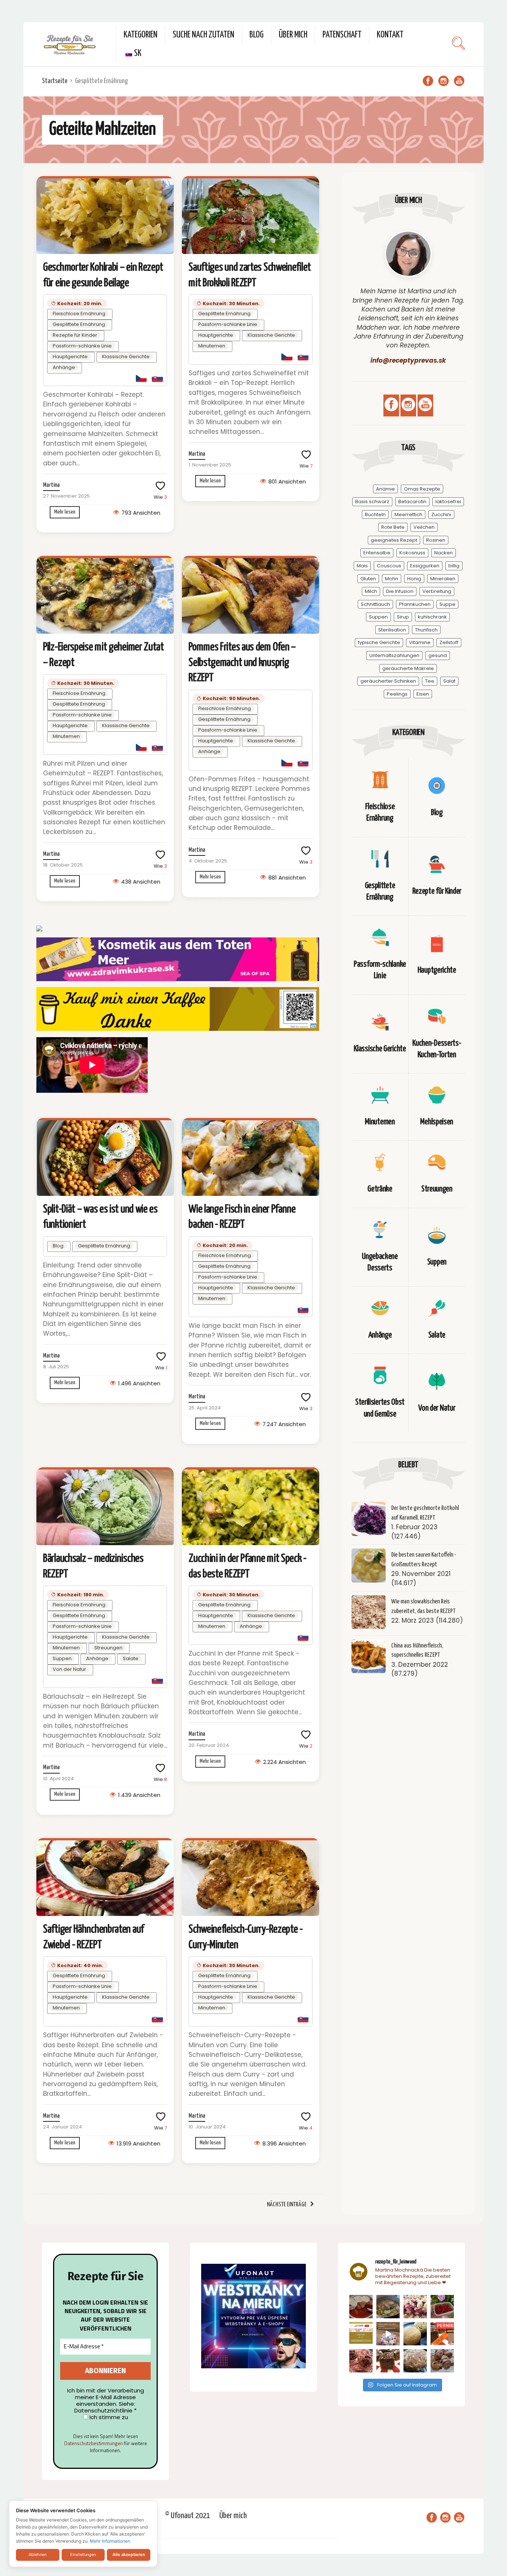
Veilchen (424, 527)
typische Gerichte (379, 642)
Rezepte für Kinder (75, 335)
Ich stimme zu (108, 2417)
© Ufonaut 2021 (188, 2516)
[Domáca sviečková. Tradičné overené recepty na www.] (388, 2307)
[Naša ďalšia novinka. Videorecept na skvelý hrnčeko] (442, 2334)
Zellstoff (449, 642)
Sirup (403, 617)
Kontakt (390, 35)
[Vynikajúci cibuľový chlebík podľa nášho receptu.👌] (415, 2361)
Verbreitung (437, 591)
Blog (256, 35)
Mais (362, 566)
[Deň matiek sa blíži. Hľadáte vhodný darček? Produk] (361, 2334)
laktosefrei (448, 502)
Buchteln (375, 514)
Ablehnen (37, 2554)
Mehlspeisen (437, 1122)
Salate (131, 1658)
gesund (438, 655)
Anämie (385, 489)
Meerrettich (408, 514)
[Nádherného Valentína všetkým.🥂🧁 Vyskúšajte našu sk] (361, 2361)
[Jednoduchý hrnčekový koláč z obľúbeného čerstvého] (415, 2307)
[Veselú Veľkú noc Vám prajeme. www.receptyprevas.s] (388, 2334)
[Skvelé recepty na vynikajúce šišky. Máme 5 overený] (442, 2361)
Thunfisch (426, 630)
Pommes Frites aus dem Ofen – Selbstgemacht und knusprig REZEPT (242, 662)
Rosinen (436, 540)
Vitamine (420, 642)
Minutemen (212, 346)
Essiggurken (425, 566)
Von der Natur (69, 1669)
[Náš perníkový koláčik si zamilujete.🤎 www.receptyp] (388, 2361)
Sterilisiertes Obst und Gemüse (380, 1408)
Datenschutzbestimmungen (94, 2443)
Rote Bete (393, 527)
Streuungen (108, 1648)
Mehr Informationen (110, 2541)
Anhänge (64, 367)
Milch (371, 591)
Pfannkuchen (415, 604)
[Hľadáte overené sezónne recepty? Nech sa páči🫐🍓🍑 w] (442, 2307)
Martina (51, 485)
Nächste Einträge (287, 2205)
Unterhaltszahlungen (394, 655)
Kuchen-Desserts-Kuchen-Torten (437, 1049)
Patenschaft (342, 35)
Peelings (397, 694)
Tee (430, 681)
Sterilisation (392, 630)
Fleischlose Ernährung (79, 314)
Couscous (389, 566)
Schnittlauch (375, 604)
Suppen (62, 1658)
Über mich (293, 35)
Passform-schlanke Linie (82, 346)
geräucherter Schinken (388, 681)
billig (454, 566)
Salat (449, 681)
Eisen (423, 694)
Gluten (368, 579)
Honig (414, 579)
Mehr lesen (65, 512)
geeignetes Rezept (394, 540)
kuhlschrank (432, 617)
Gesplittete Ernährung (79, 324)
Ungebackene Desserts (380, 1262)
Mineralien (443, 579)
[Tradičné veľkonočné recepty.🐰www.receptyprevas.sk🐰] (415, 2334)
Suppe (447, 604)
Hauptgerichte (70, 357)
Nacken (444, 553)
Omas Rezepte (422, 489)
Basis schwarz (372, 502)
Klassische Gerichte (126, 357)
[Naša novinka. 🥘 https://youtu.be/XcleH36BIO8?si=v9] (361, 2307)
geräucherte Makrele (408, 668)
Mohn (392, 579)
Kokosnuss (412, 553)
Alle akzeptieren (129, 2554)
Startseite (55, 81)
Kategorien (140, 35)
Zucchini (441, 514)
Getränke (380, 1189)
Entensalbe (377, 553)
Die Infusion (400, 591)
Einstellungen (83, 2554)
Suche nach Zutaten (203, 35)
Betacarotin (412, 502)
